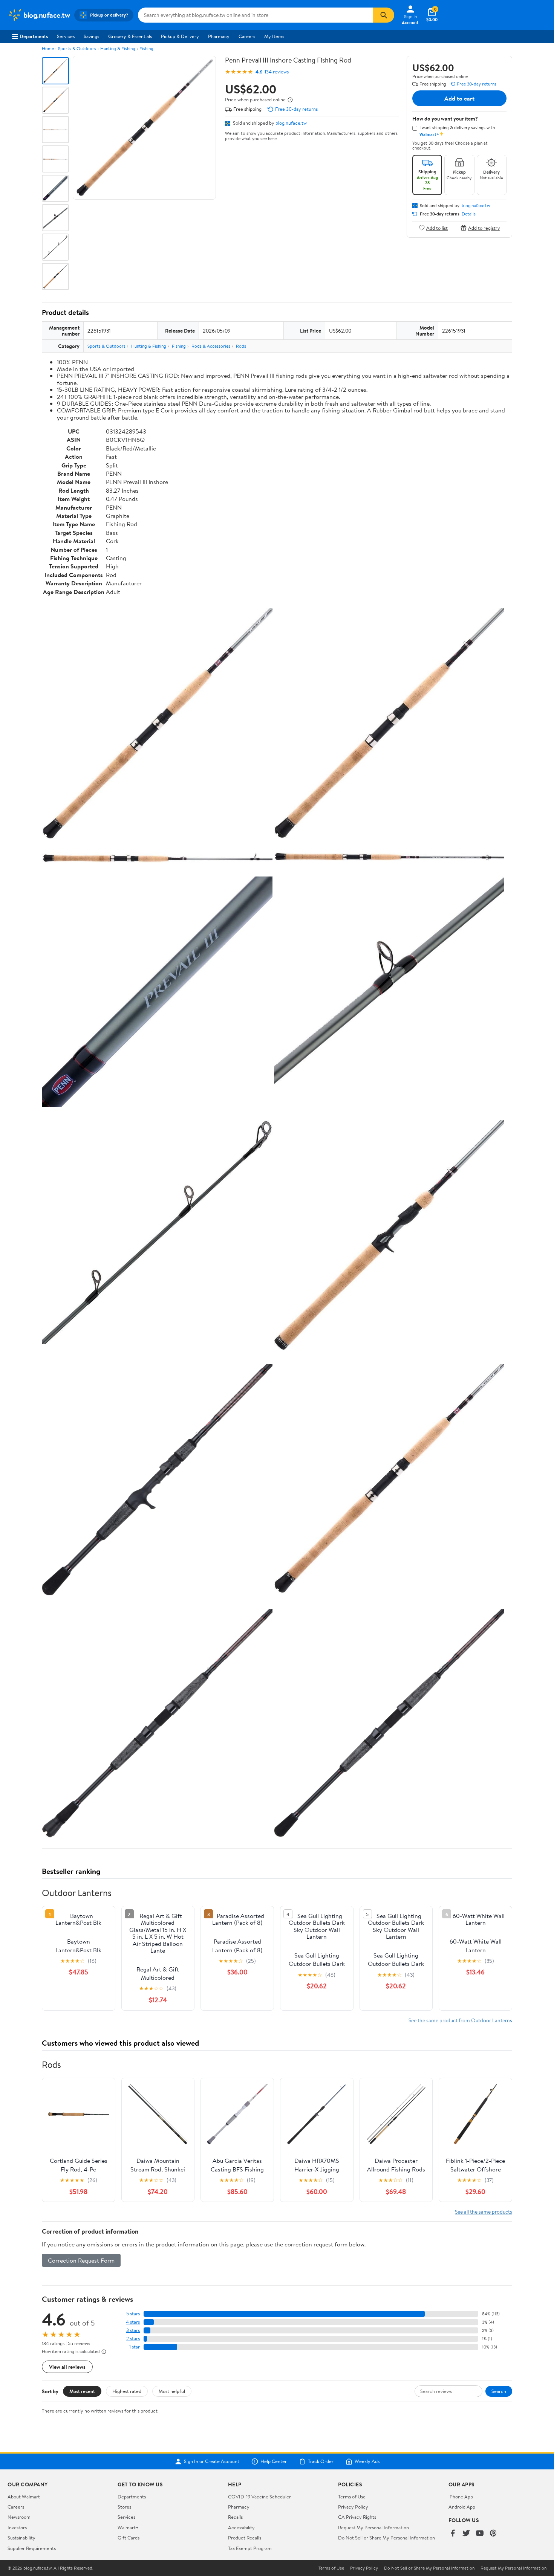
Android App (462, 2507)
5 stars (133, 2314)
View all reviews (67, 2367)
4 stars (133, 2322)
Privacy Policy (353, 2507)
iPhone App (461, 2497)
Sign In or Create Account (212, 2461)
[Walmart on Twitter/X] (466, 2534)
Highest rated (127, 2391)
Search (499, 2391)
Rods (241, 346)
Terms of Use (352, 2497)
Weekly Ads (367, 2461)
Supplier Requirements (32, 2548)
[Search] (384, 15)
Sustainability (21, 2538)
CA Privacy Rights (357, 2517)
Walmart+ (128, 2527)
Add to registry (484, 228)
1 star (135, 2347)
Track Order (321, 2461)
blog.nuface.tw (291, 123)
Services (66, 36)
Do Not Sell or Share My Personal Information (386, 2538)
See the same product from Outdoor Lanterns (460, 2020)
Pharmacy (219, 36)
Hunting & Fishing (118, 48)
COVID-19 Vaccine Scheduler (259, 2497)
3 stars (133, 2330)
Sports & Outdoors (77, 48)
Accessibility (241, 2527)
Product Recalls (245, 2538)
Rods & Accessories (211, 346)
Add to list (437, 228)
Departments (34, 36)
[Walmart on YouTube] (480, 2534)
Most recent (82, 2391)
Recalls (235, 2517)
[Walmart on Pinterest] (493, 2534)
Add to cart (459, 98)
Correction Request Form (81, 2260)
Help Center (274, 2461)
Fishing (146, 48)
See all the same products (484, 2212)
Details (469, 214)
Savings (91, 36)
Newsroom (19, 2517)
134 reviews (277, 72)
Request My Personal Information (373, 2527)
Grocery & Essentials (130, 36)
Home (48, 48)
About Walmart (24, 2497)
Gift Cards (129, 2538)
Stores (124, 2507)
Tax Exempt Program (250, 2548)
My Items (274, 36)
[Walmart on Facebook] (453, 2534)
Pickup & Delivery (180, 36)
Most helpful (172, 2391)
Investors (17, 2527)
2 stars (133, 2339)
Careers (247, 36)
